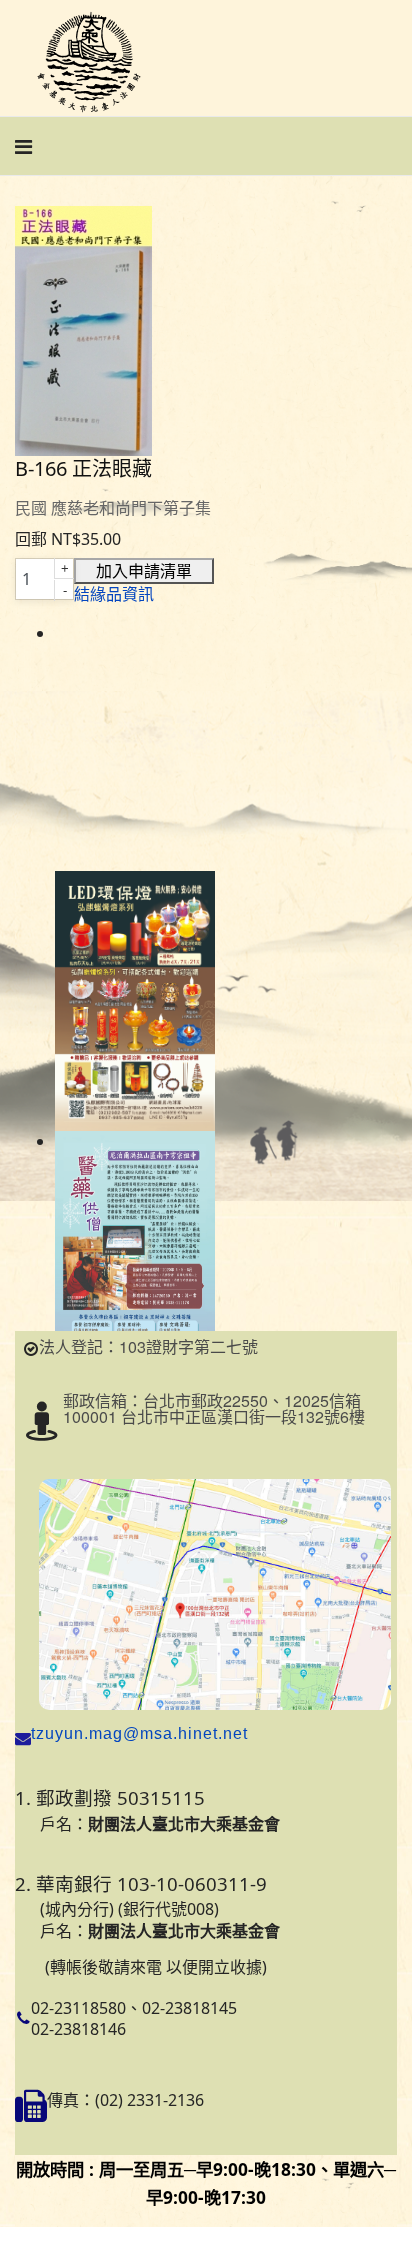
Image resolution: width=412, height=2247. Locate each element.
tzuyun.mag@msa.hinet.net (139, 1733)
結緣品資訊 (114, 594)
